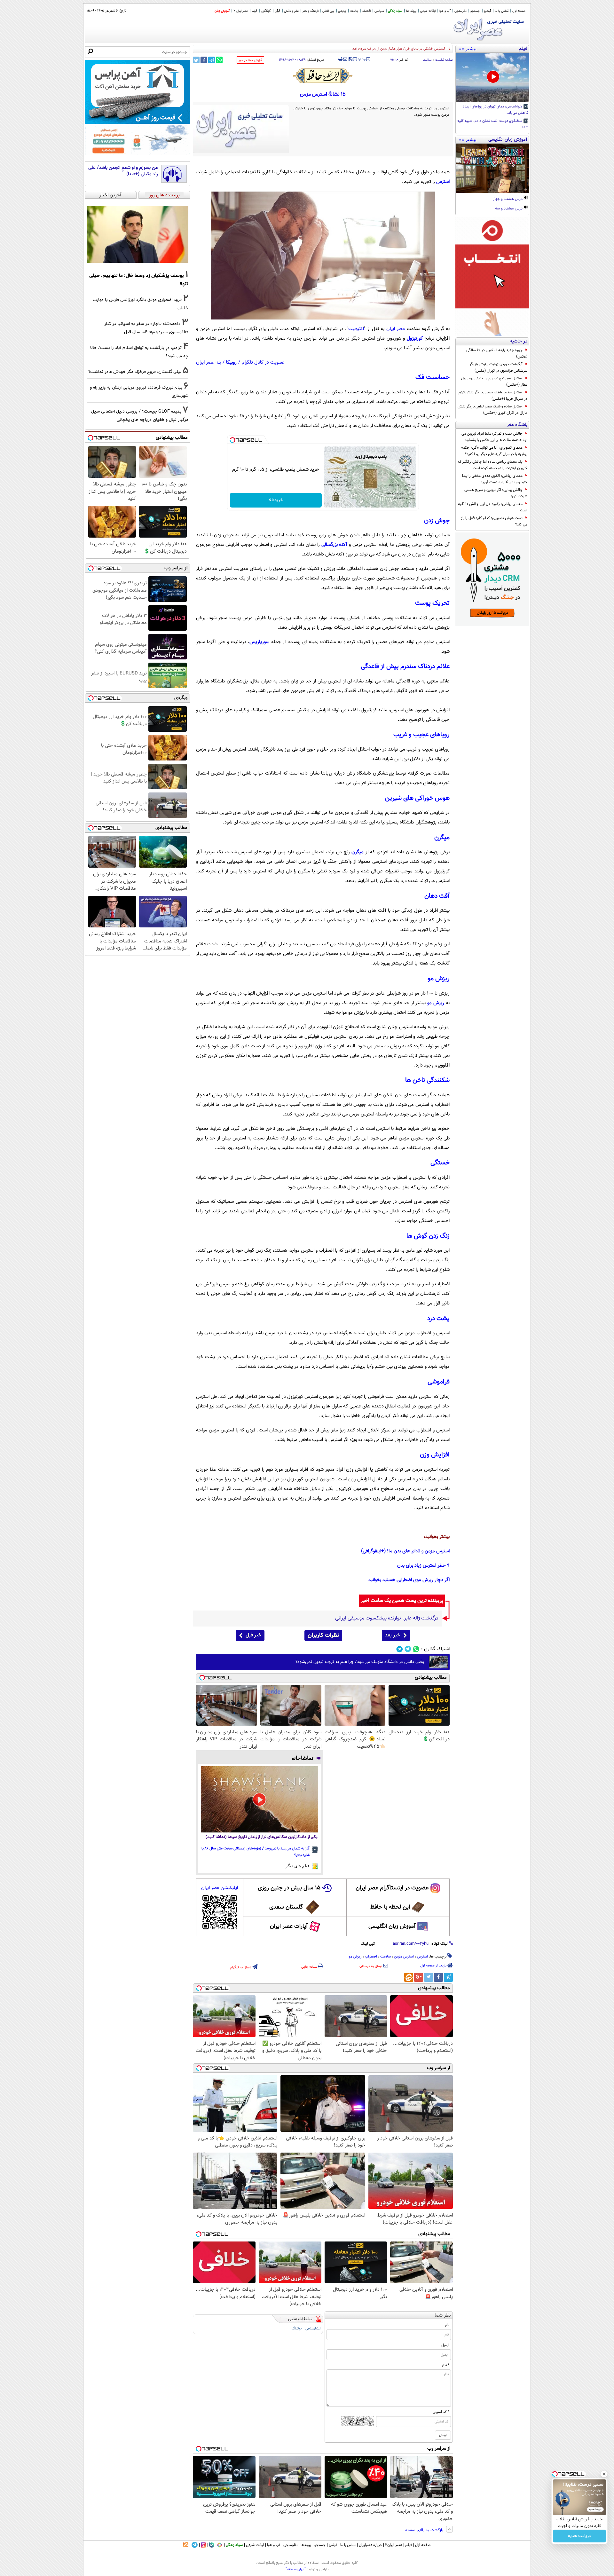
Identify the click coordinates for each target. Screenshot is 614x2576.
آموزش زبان (222, 11)
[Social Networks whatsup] (416, 1649)
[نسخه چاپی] (340, 59)
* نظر (445, 2365)
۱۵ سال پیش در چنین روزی (289, 1888)
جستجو (475, 11)
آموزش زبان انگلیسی (392, 1926)
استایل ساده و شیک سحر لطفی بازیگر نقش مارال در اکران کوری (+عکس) (492, 410)
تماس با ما (502, 11)
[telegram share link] (212, 60)
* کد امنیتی (441, 2412)
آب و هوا (445, 11)
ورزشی (342, 11)
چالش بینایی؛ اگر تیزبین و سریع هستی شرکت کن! (496, 493)
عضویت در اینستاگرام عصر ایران (392, 1888)
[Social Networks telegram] (400, 1649)
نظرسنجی (460, 11)
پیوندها (306, 2545)
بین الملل (328, 11)
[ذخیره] (350, 60)
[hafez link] (323, 76)
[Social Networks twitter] (408, 1649)
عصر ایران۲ (394, 2545)
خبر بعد (393, 1635)
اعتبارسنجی (313, 2329)
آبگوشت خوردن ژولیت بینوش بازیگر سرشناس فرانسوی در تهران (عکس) (498, 367)
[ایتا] (409, 1977)
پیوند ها (411, 11)
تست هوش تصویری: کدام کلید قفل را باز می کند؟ (494, 521)
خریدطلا (276, 500)
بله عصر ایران (209, 362)
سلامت (427, 60)
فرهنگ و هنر (311, 11)
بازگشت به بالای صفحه (425, 2530)
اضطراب (371, 1957)
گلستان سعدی (286, 1907)
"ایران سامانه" (296, 2569)
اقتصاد (366, 11)
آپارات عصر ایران (289, 1926)
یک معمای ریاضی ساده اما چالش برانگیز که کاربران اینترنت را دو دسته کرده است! (492, 465)
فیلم (254, 11)
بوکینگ (297, 2329)
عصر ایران (396, 329)
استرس (443, 182)
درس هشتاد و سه (509, 209)
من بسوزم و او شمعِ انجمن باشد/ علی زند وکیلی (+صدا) (123, 171)
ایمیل (445, 2345)
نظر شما (443, 2316)
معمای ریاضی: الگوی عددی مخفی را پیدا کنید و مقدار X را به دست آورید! (495, 479)
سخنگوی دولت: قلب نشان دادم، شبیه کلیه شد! (493, 124)
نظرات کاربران (323, 1635)
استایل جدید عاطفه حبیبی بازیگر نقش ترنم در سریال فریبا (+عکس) (493, 396)
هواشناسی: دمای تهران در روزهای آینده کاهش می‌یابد (496, 110)
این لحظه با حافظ (390, 1907)
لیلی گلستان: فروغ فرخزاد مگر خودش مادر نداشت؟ (135, 372)
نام (447, 2325)
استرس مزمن (404, 1957)
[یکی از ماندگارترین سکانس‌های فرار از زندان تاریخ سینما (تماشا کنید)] (260, 1799)
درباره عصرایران (370, 2545)
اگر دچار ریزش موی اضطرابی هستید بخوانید (409, 1580)
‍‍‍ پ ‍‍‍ (362, 59)
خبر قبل (253, 1635)
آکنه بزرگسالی (335, 545)
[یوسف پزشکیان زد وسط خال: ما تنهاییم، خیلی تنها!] (138, 234)
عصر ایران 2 (241, 11)
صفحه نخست (444, 60)
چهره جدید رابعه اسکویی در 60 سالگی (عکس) (497, 353)
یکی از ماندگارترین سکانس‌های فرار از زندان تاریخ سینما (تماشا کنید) (262, 1837)
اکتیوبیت (356, 329)
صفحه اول (519, 11)
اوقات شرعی (428, 11)
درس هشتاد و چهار (508, 199)
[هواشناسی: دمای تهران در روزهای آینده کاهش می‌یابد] (492, 77)
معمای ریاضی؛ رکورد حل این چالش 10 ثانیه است (493, 507)
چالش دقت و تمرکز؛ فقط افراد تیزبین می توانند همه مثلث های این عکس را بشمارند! (494, 437)
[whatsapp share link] (219, 60)
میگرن (358, 852)
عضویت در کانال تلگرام (263, 362)
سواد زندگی (395, 11)
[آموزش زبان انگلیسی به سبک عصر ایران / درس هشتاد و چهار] (492, 168)
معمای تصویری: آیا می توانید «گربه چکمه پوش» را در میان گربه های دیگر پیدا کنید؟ (494, 451)
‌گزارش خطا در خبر (250, 60)
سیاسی (379, 11)
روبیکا (231, 362)
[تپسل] (232, 440)
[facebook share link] (204, 60)
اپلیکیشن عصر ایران (220, 1888)
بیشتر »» (468, 49)
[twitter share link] (196, 60)
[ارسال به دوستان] (345, 59)
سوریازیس (259, 642)
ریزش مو (436, 1003)
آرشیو (487, 11)
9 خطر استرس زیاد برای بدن (423, 1566)
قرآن (277, 11)
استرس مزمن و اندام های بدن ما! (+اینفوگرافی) (405, 1551)
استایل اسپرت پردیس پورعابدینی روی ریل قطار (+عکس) (494, 382)
